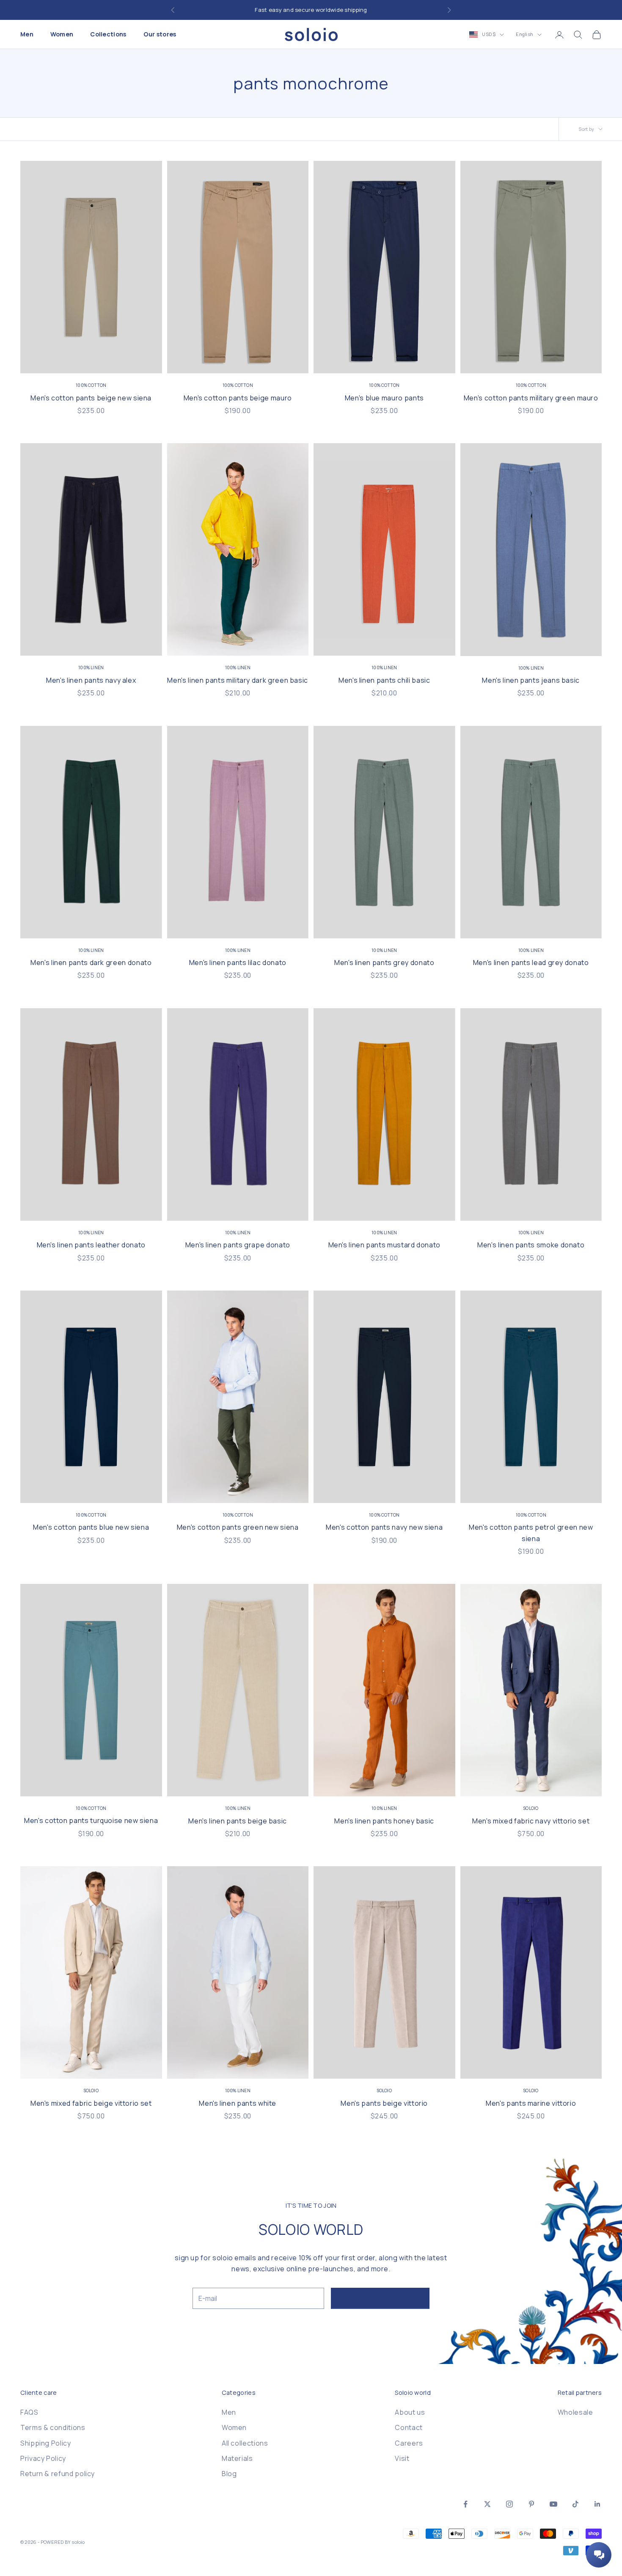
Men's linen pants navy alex (91, 680)
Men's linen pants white (238, 2103)
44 (330, 360)
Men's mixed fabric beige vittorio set (91, 2103)
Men (27, 34)
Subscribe (380, 2298)
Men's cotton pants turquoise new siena (91, 1820)
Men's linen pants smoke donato (531, 1245)
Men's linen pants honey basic (384, 1821)
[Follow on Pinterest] (531, 2504)
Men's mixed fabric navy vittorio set (531, 1821)
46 (46, 360)
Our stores (160, 34)
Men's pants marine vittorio (531, 2103)
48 (64, 360)
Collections (108, 34)
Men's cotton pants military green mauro (531, 398)
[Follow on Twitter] (487, 2504)
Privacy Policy (43, 2458)
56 (136, 360)
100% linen (91, 667)
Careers (409, 2443)
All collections (245, 2443)
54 (118, 360)
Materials (237, 2458)
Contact (409, 2427)
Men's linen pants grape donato (238, 1245)
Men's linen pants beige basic (238, 1821)
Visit (402, 2458)
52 (100, 360)
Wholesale (575, 2412)
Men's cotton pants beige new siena (91, 398)
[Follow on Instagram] (509, 2504)
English (524, 34)
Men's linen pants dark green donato (91, 963)
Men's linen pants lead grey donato (531, 963)
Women (62, 34)
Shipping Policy (46, 2443)
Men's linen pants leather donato (91, 1245)
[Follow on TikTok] (575, 2504)
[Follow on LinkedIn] (597, 2504)
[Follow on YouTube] (553, 2504)
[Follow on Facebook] (465, 2504)
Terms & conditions (53, 2427)
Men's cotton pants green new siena (238, 1527)
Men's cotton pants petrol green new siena (531, 1533)
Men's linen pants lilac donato (238, 963)
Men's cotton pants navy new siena (384, 1527)
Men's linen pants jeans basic (531, 680)
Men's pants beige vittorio (384, 2103)
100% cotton (91, 385)
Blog (229, 2474)
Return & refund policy (58, 2474)
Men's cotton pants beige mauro (238, 398)
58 (439, 360)
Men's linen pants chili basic (384, 680)
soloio (531, 1808)
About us (410, 2412)
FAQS (29, 2412)
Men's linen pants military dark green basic (238, 680)
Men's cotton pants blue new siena (91, 1527)
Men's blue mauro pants (384, 398)
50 (82, 360)
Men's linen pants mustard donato (384, 1245)
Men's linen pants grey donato (384, 963)
